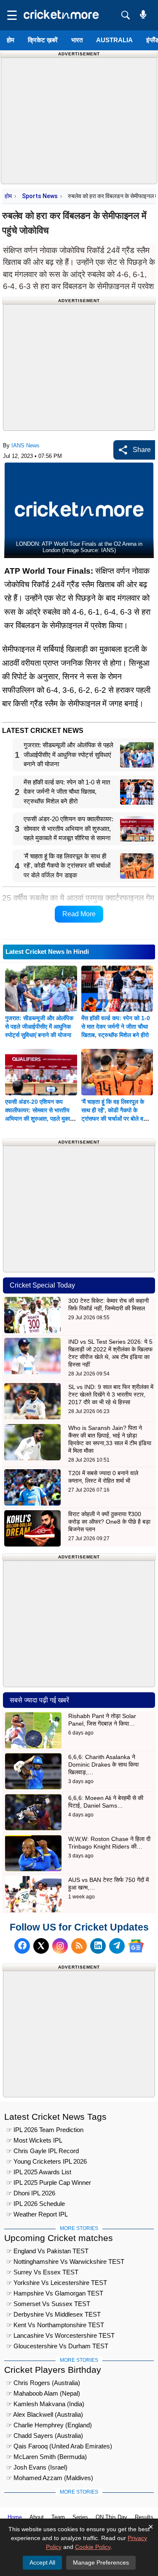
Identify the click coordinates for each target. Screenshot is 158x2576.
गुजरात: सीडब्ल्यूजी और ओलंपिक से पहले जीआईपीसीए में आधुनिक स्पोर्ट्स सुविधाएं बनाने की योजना (39, 1027)
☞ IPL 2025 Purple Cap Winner (49, 2183)
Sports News (40, 196)
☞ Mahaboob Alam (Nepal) (43, 2393)
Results (144, 2517)
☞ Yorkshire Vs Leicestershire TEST (57, 2283)
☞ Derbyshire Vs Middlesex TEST (54, 2314)
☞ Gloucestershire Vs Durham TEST (57, 2346)
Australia (114, 40)
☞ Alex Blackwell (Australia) (45, 2414)
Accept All (42, 2562)
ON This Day (111, 2517)
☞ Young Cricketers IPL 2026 (47, 2161)
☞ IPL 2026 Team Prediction (45, 2130)
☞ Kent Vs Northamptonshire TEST (55, 2325)
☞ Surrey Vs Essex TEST (42, 2272)
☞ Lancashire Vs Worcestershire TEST (60, 2335)
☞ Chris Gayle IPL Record (43, 2151)
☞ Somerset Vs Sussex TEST (48, 2304)
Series (80, 2517)
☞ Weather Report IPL (37, 2214)
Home (15, 2517)
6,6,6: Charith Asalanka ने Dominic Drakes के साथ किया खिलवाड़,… (103, 1765)
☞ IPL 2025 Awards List (39, 2172)
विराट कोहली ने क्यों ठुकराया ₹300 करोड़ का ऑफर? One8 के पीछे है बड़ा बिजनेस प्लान (109, 1522)
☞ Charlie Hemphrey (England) (49, 2425)
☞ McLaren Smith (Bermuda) (47, 2457)
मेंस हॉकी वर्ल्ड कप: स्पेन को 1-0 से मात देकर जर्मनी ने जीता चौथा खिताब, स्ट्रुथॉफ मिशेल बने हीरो (116, 1027)
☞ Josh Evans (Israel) (37, 2467)
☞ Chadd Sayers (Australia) (45, 2436)
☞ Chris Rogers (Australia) (43, 2383)
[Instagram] (60, 1946)
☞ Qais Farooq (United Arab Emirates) (59, 2446)
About (37, 2517)
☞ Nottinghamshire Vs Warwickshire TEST (65, 2261)
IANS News (25, 445)
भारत (77, 40)
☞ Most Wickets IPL (34, 2140)
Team (58, 2517)
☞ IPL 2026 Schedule (36, 2204)
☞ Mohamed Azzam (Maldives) (50, 2478)
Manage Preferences (101, 2562)
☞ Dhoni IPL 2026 (31, 2193)
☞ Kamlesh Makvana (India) (45, 2404)
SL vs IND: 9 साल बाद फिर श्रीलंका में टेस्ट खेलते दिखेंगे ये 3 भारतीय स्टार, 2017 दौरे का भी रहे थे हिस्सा (111, 1394)
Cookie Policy (93, 2547)
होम (11, 40)
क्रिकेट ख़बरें (43, 40)
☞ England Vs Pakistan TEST (47, 2251)
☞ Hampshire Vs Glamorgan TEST (55, 2293)
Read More (79, 914)
